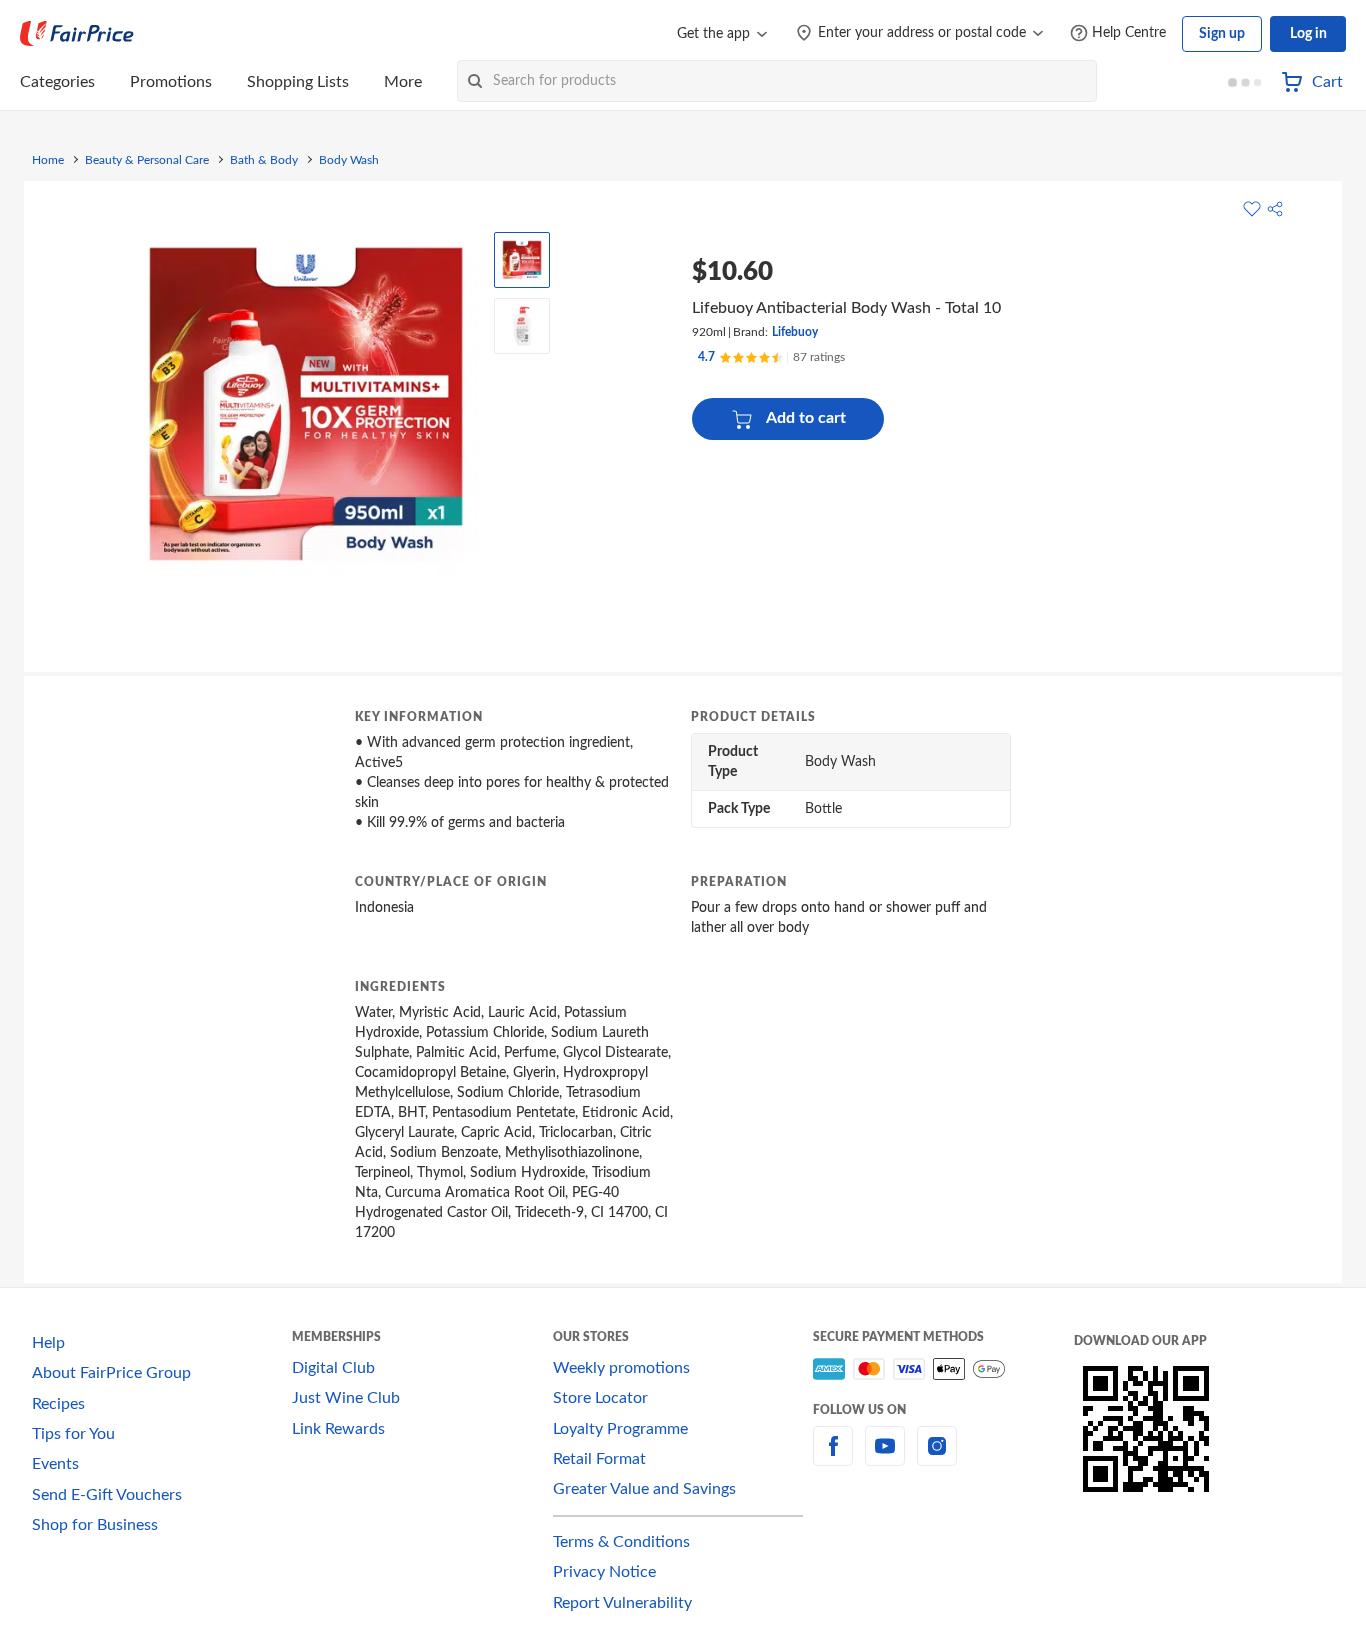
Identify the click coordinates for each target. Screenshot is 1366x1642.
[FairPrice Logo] (77, 34)
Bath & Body (264, 160)
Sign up (1222, 34)
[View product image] (522, 260)
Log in (1308, 34)
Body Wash (349, 160)
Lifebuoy (795, 332)
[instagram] (937, 1458)
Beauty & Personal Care (147, 160)
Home (48, 160)
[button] (1275, 209)
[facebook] (833, 1458)
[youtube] (885, 1458)
